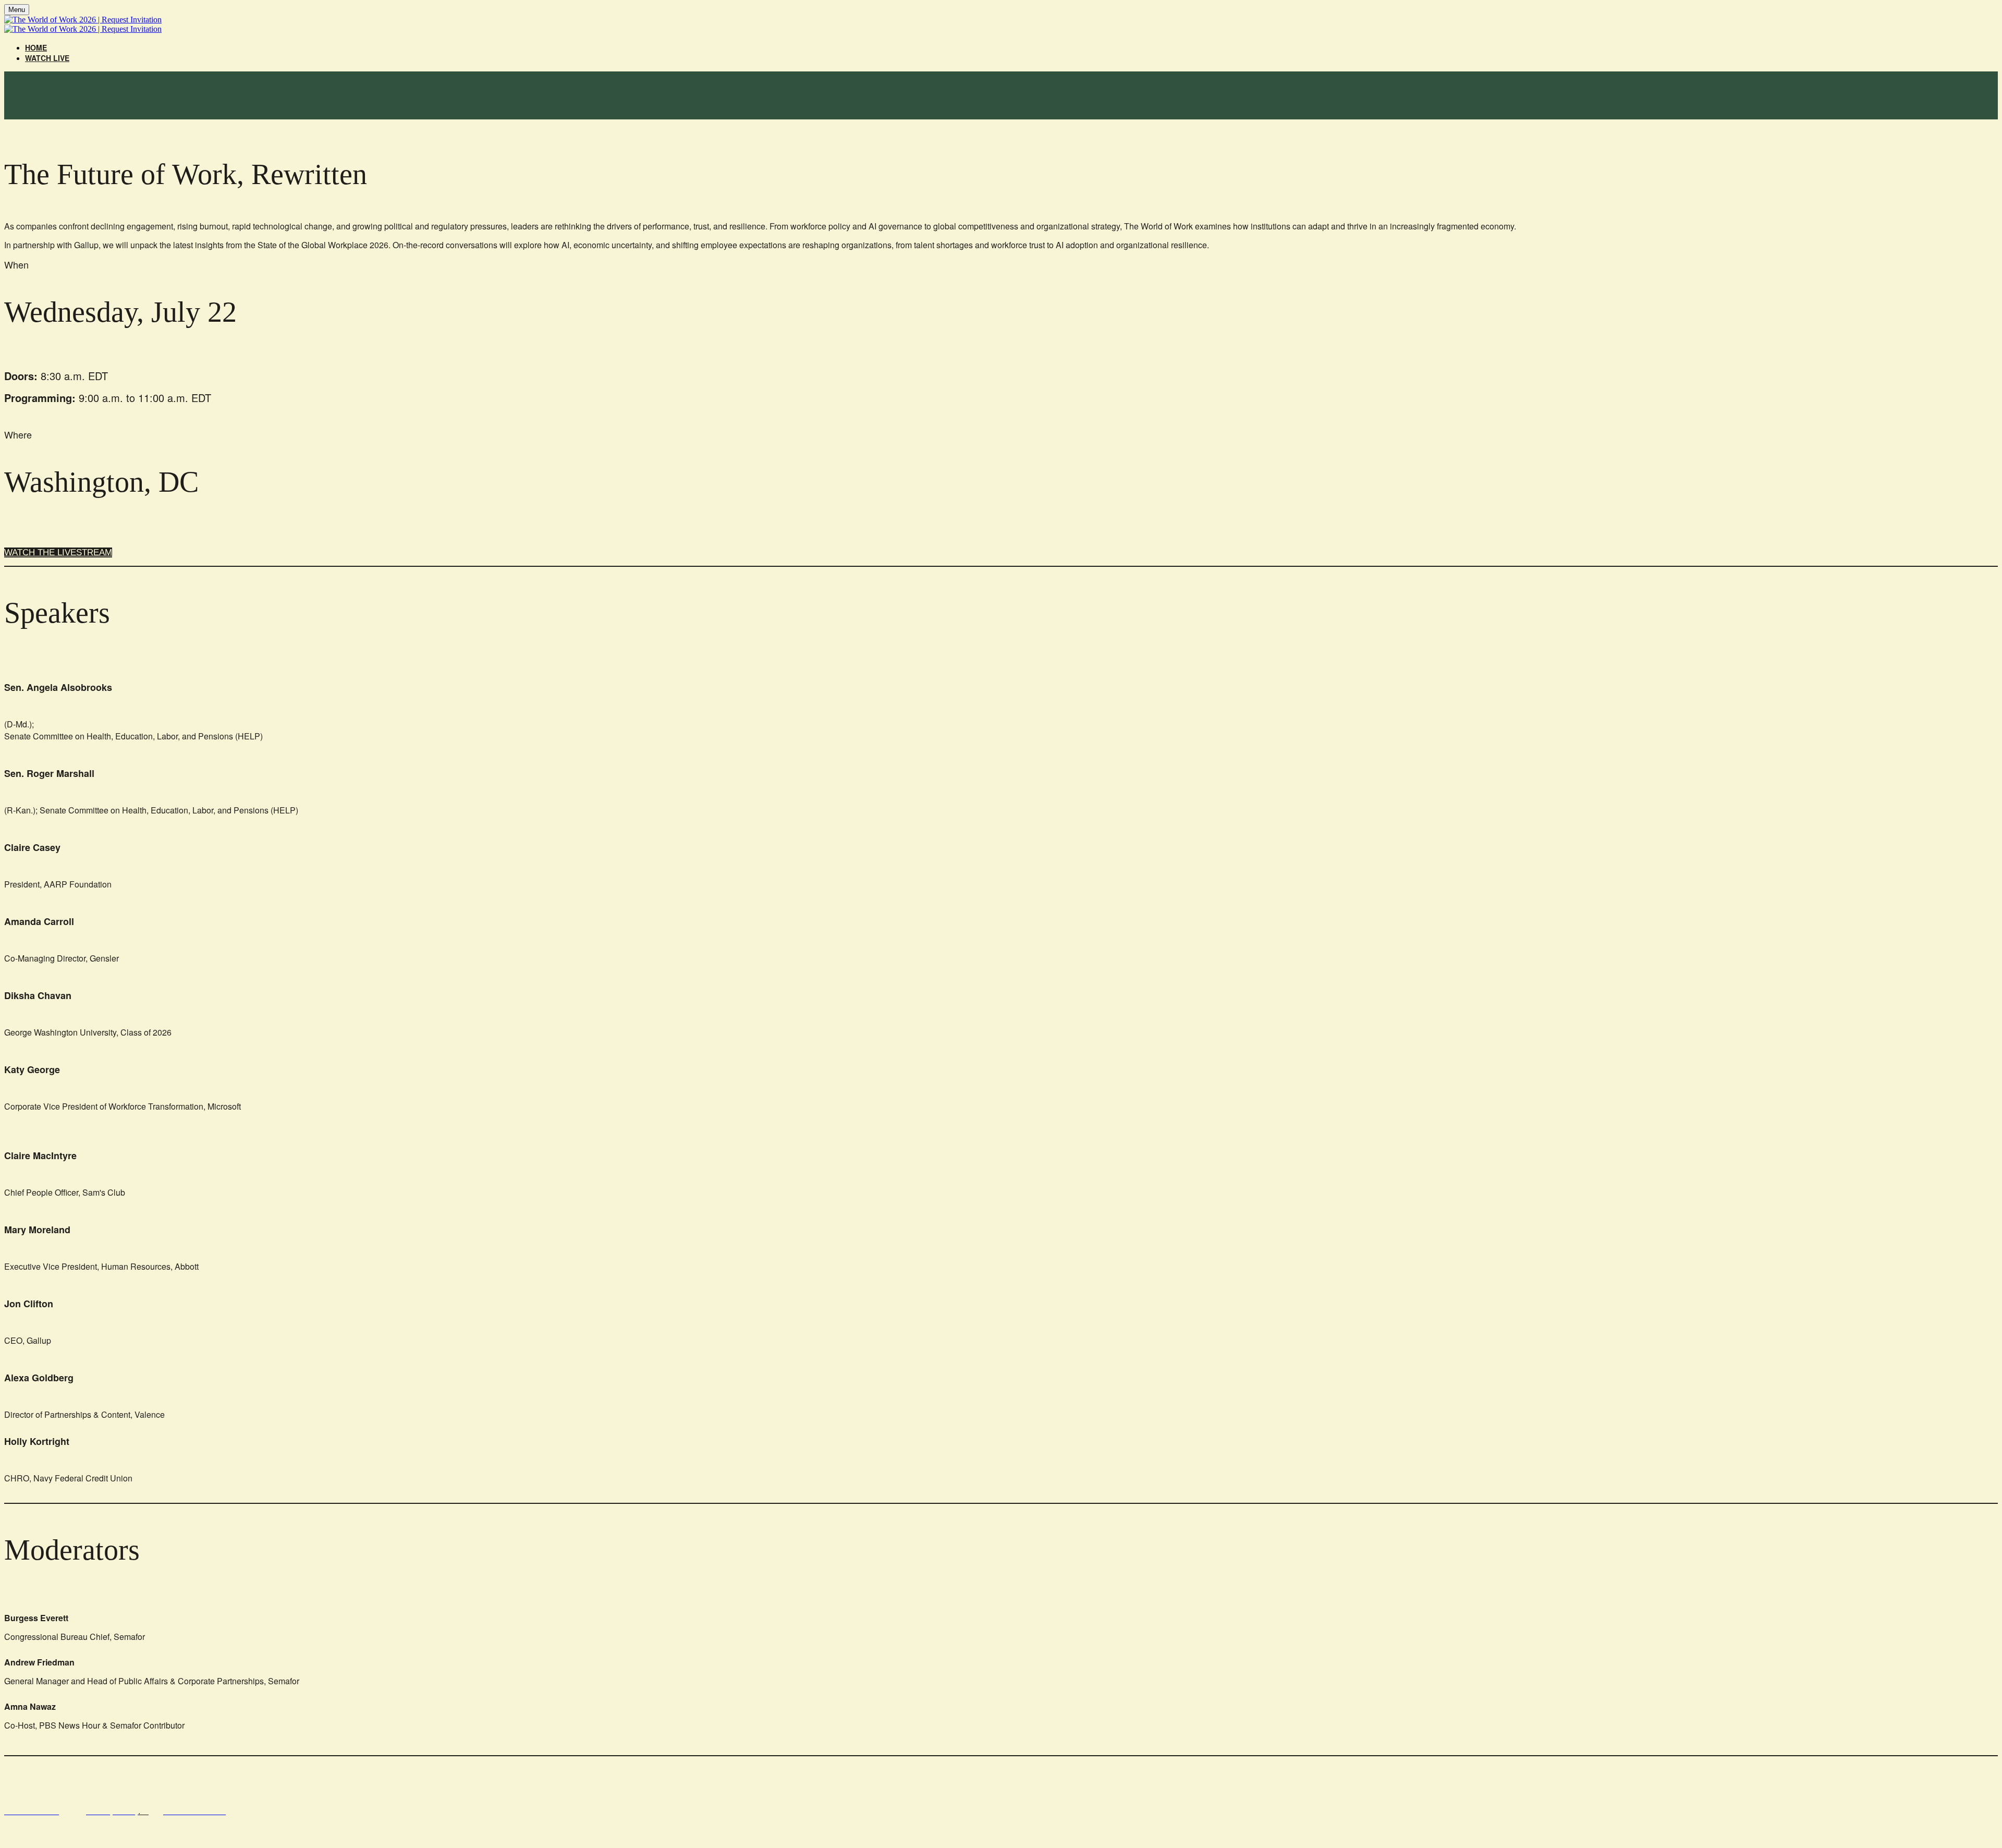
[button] (58, 552)
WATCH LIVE (47, 58)
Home (36, 47)
